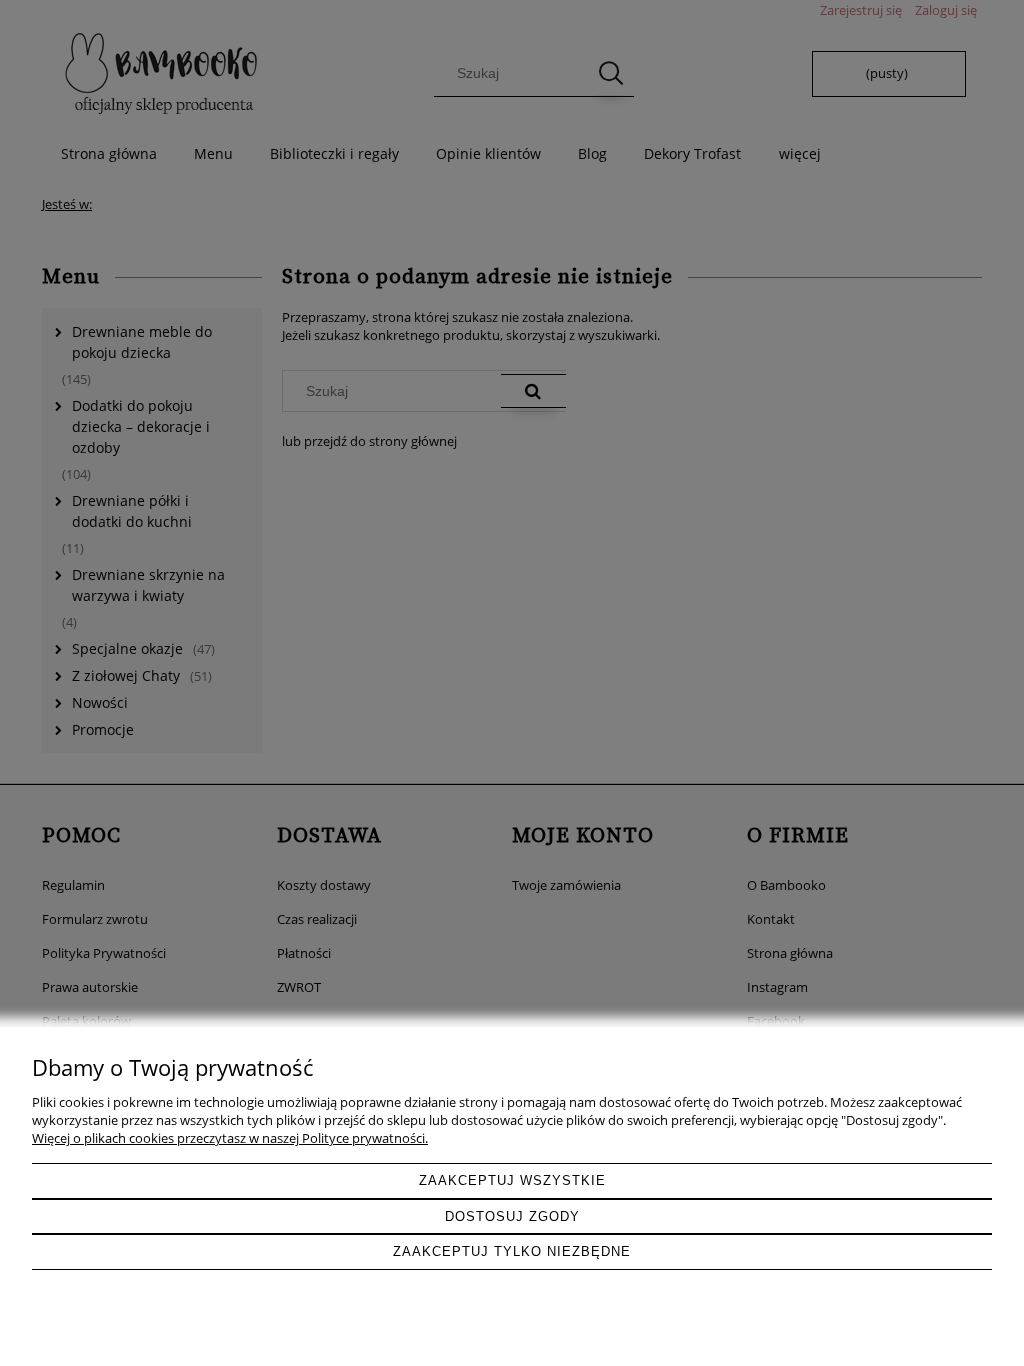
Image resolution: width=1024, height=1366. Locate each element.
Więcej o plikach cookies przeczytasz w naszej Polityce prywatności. (230, 1138)
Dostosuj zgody (512, 1216)
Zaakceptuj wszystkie (512, 1180)
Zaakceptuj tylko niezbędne (512, 1251)
